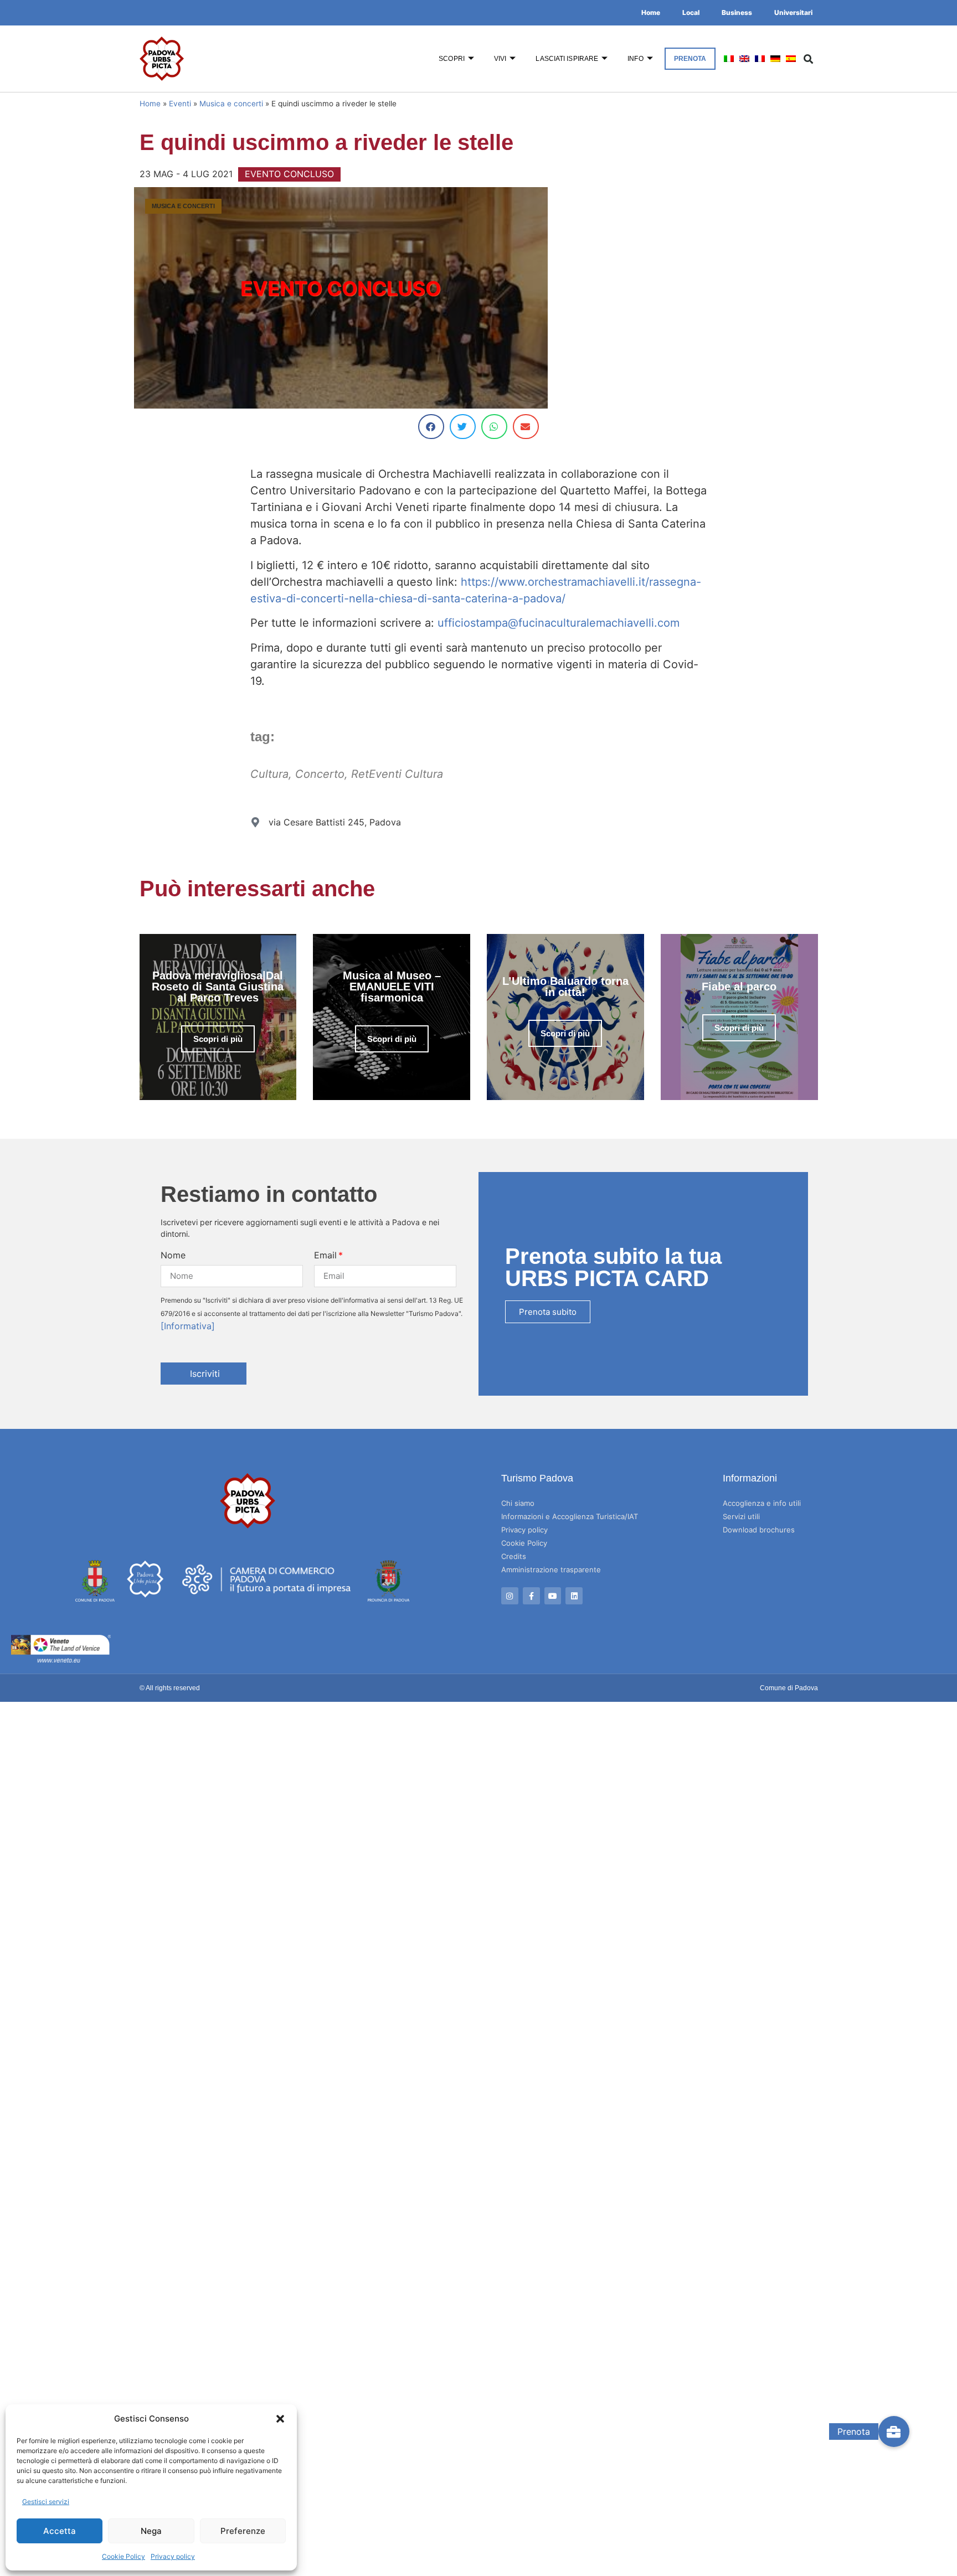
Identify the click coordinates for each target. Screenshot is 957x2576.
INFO (635, 59)
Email (325, 1255)
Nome (173, 1255)
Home (651, 12)
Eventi (180, 104)
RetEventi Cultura (397, 774)
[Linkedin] (574, 1596)
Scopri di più (218, 1039)
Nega (151, 2531)
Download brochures (759, 1530)
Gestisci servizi (46, 2502)
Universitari (793, 12)
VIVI (500, 59)
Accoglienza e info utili (762, 1503)
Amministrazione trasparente (551, 1570)
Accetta (60, 2531)
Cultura (269, 774)
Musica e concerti (231, 104)
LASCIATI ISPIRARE (567, 59)
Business (737, 12)
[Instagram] (510, 1596)
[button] (280, 2419)
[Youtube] (553, 1596)
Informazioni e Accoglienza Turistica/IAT (570, 1516)
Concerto (320, 774)
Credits (514, 1556)
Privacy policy (173, 2556)
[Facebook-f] (531, 1596)
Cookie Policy (124, 2556)
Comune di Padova (789, 1688)
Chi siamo (518, 1503)
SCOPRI (452, 59)
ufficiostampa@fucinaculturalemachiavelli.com (559, 623)
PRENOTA (690, 59)
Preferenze (243, 2531)
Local (691, 12)
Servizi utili (741, 1516)
